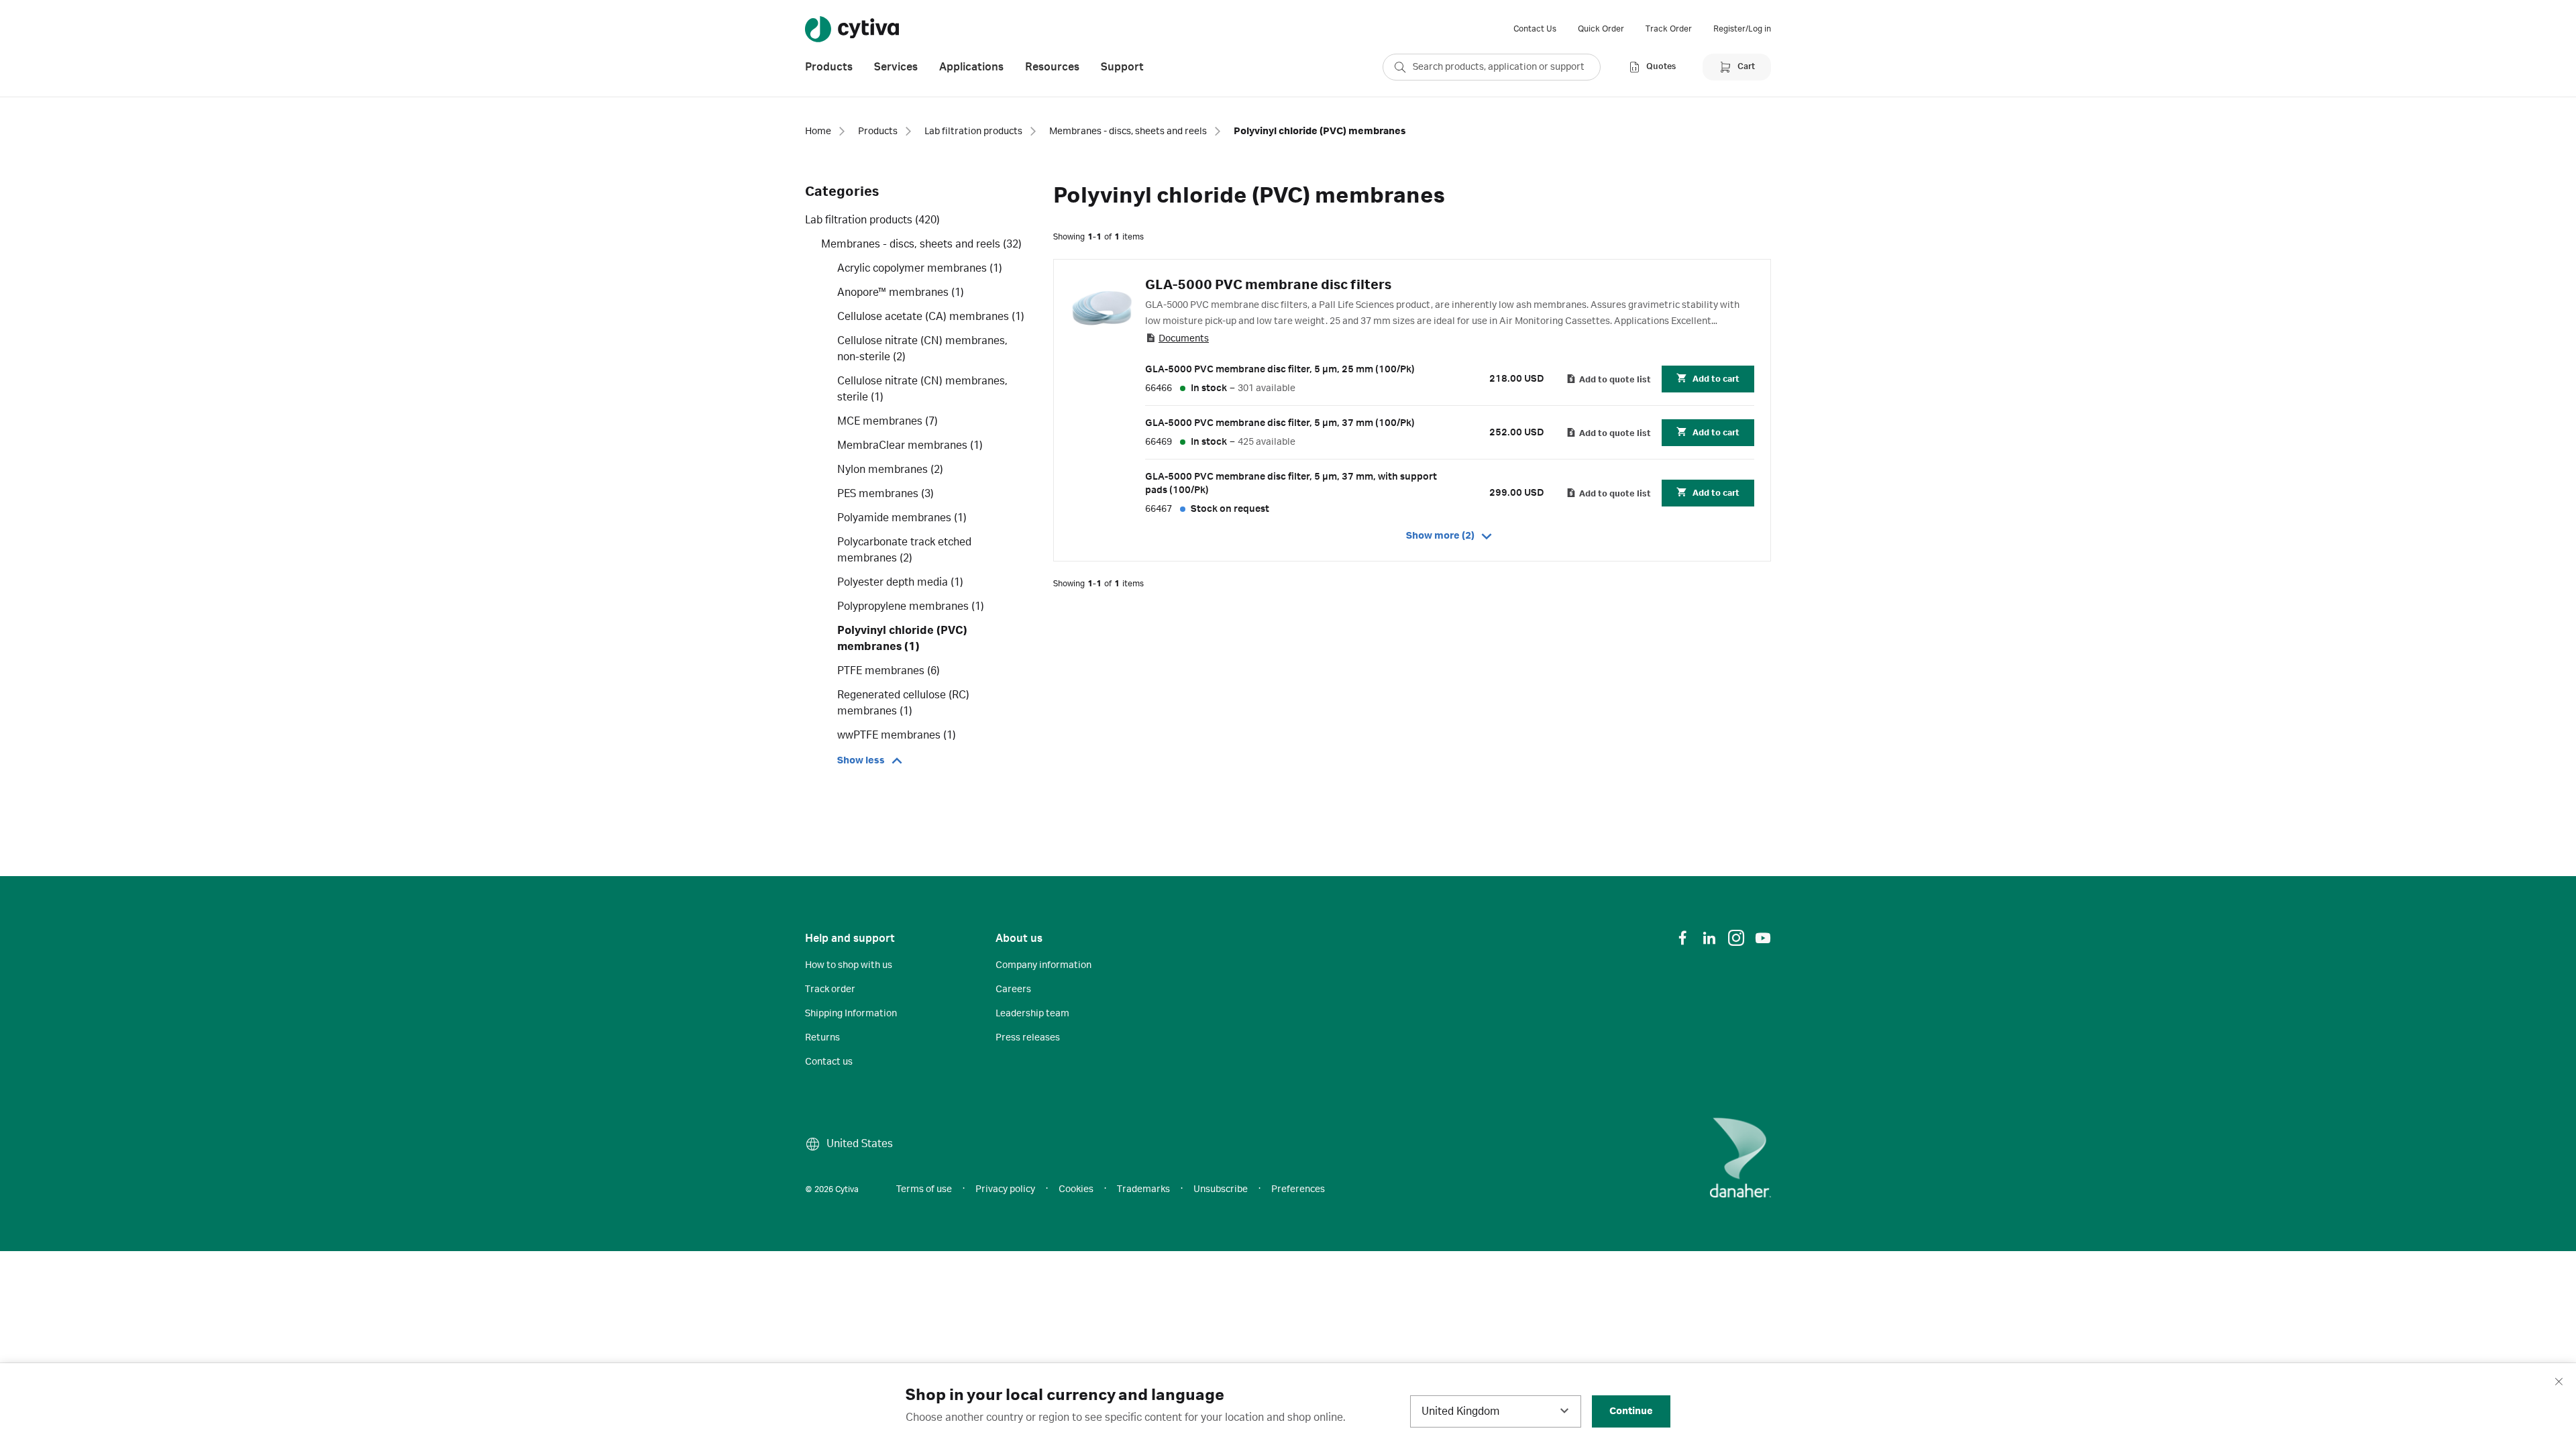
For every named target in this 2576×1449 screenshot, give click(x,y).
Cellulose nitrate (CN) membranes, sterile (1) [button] (922, 389)
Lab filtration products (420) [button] (872, 220)
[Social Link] (1682, 938)
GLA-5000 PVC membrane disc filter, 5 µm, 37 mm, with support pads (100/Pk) (1291, 484)
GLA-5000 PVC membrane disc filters (1268, 285)
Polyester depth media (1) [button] (900, 582)
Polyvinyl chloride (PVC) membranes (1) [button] (902, 639)
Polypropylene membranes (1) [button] (911, 606)
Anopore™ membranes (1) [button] (901, 292)
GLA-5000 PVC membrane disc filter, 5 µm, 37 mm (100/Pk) (1280, 423)
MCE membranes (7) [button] (888, 421)
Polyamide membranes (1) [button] (902, 518)
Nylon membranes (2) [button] (890, 470)
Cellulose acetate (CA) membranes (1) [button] (931, 317)
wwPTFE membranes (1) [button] (897, 735)
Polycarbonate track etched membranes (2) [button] (904, 550)
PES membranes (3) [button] (885, 494)
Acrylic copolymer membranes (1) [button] (920, 268)
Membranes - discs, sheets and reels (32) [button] (921, 244)
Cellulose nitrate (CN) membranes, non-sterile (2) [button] (922, 349)
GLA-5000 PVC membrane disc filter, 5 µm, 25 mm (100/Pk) (1280, 370)
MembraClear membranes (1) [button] (910, 445)
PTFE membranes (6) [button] (889, 671)
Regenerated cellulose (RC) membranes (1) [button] (903, 703)
